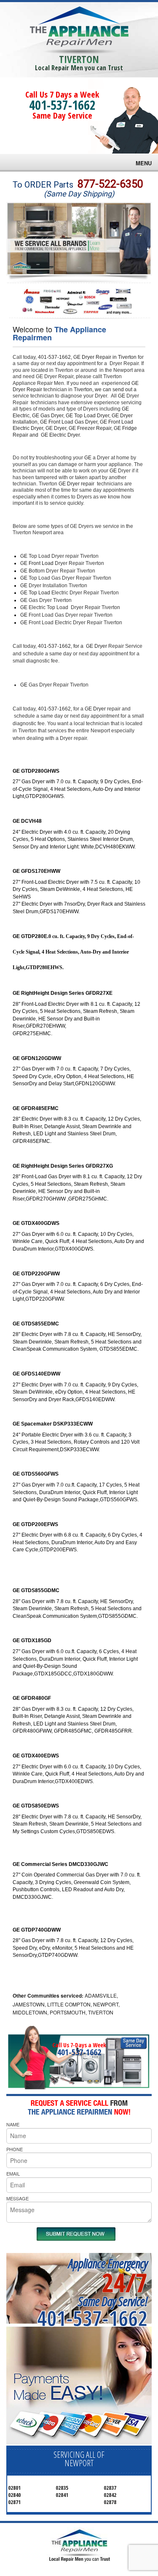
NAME (13, 2124)
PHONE (15, 2149)
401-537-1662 (62, 105)
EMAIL (13, 2173)
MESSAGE (17, 2198)
